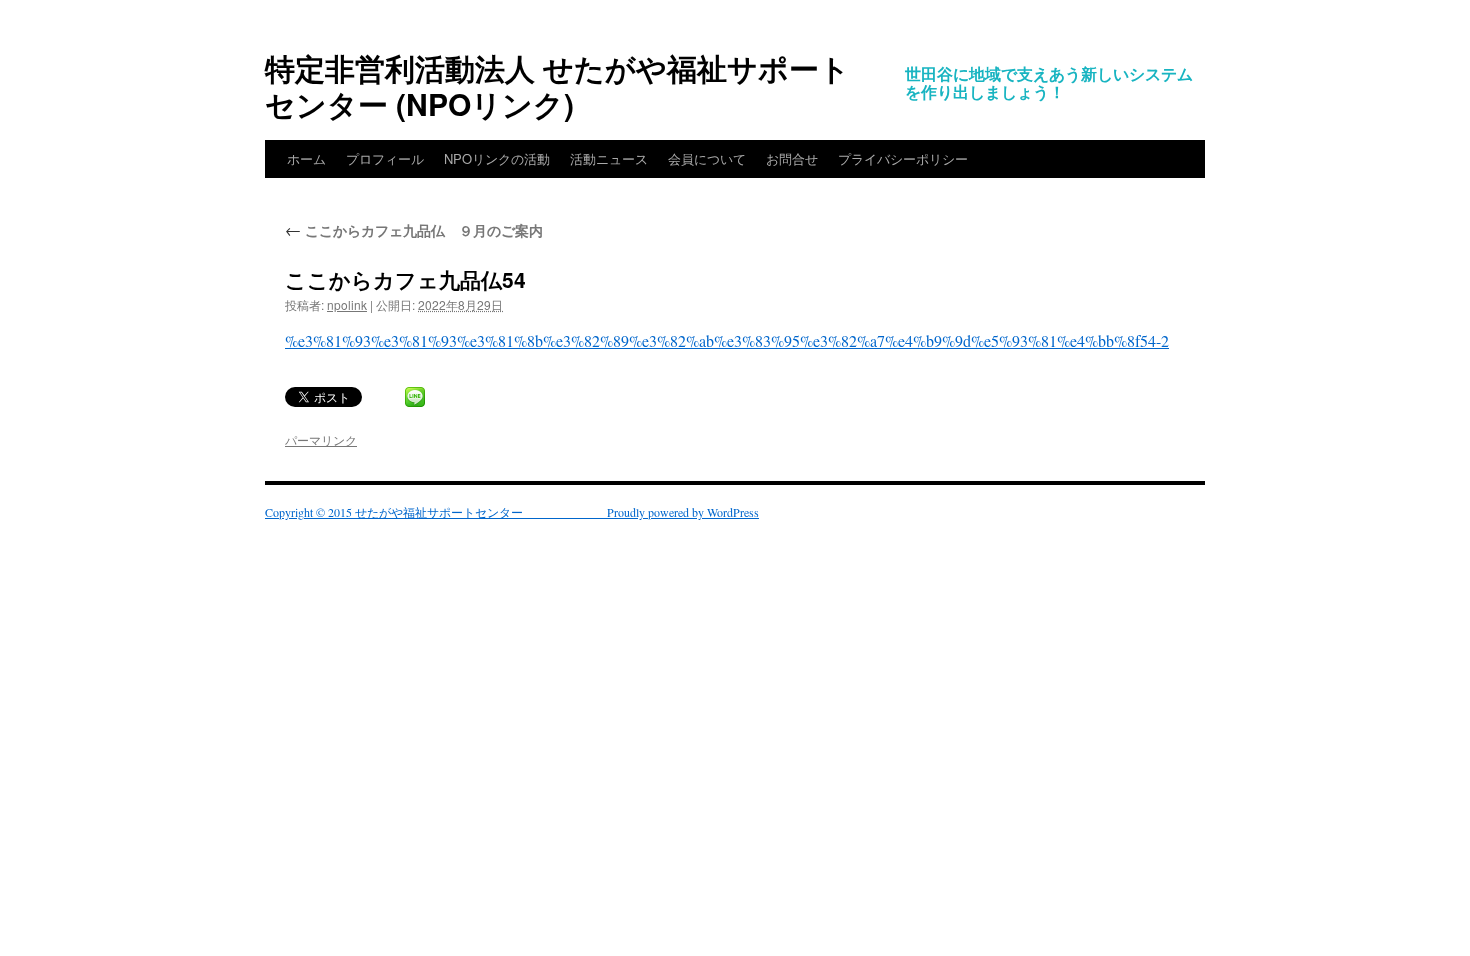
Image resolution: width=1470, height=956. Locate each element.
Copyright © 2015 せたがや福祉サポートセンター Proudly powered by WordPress (512, 512)
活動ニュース (609, 158)
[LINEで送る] (415, 397)
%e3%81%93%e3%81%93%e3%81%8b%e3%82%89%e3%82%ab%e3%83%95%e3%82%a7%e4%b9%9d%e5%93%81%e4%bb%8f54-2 (727, 340)
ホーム (306, 158)
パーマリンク (321, 439)
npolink (347, 304)
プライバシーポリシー (903, 158)
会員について (707, 158)
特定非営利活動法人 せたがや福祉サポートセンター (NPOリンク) (557, 85)
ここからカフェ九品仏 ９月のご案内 (414, 230)
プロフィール (385, 158)
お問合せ (792, 158)
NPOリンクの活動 (497, 158)
